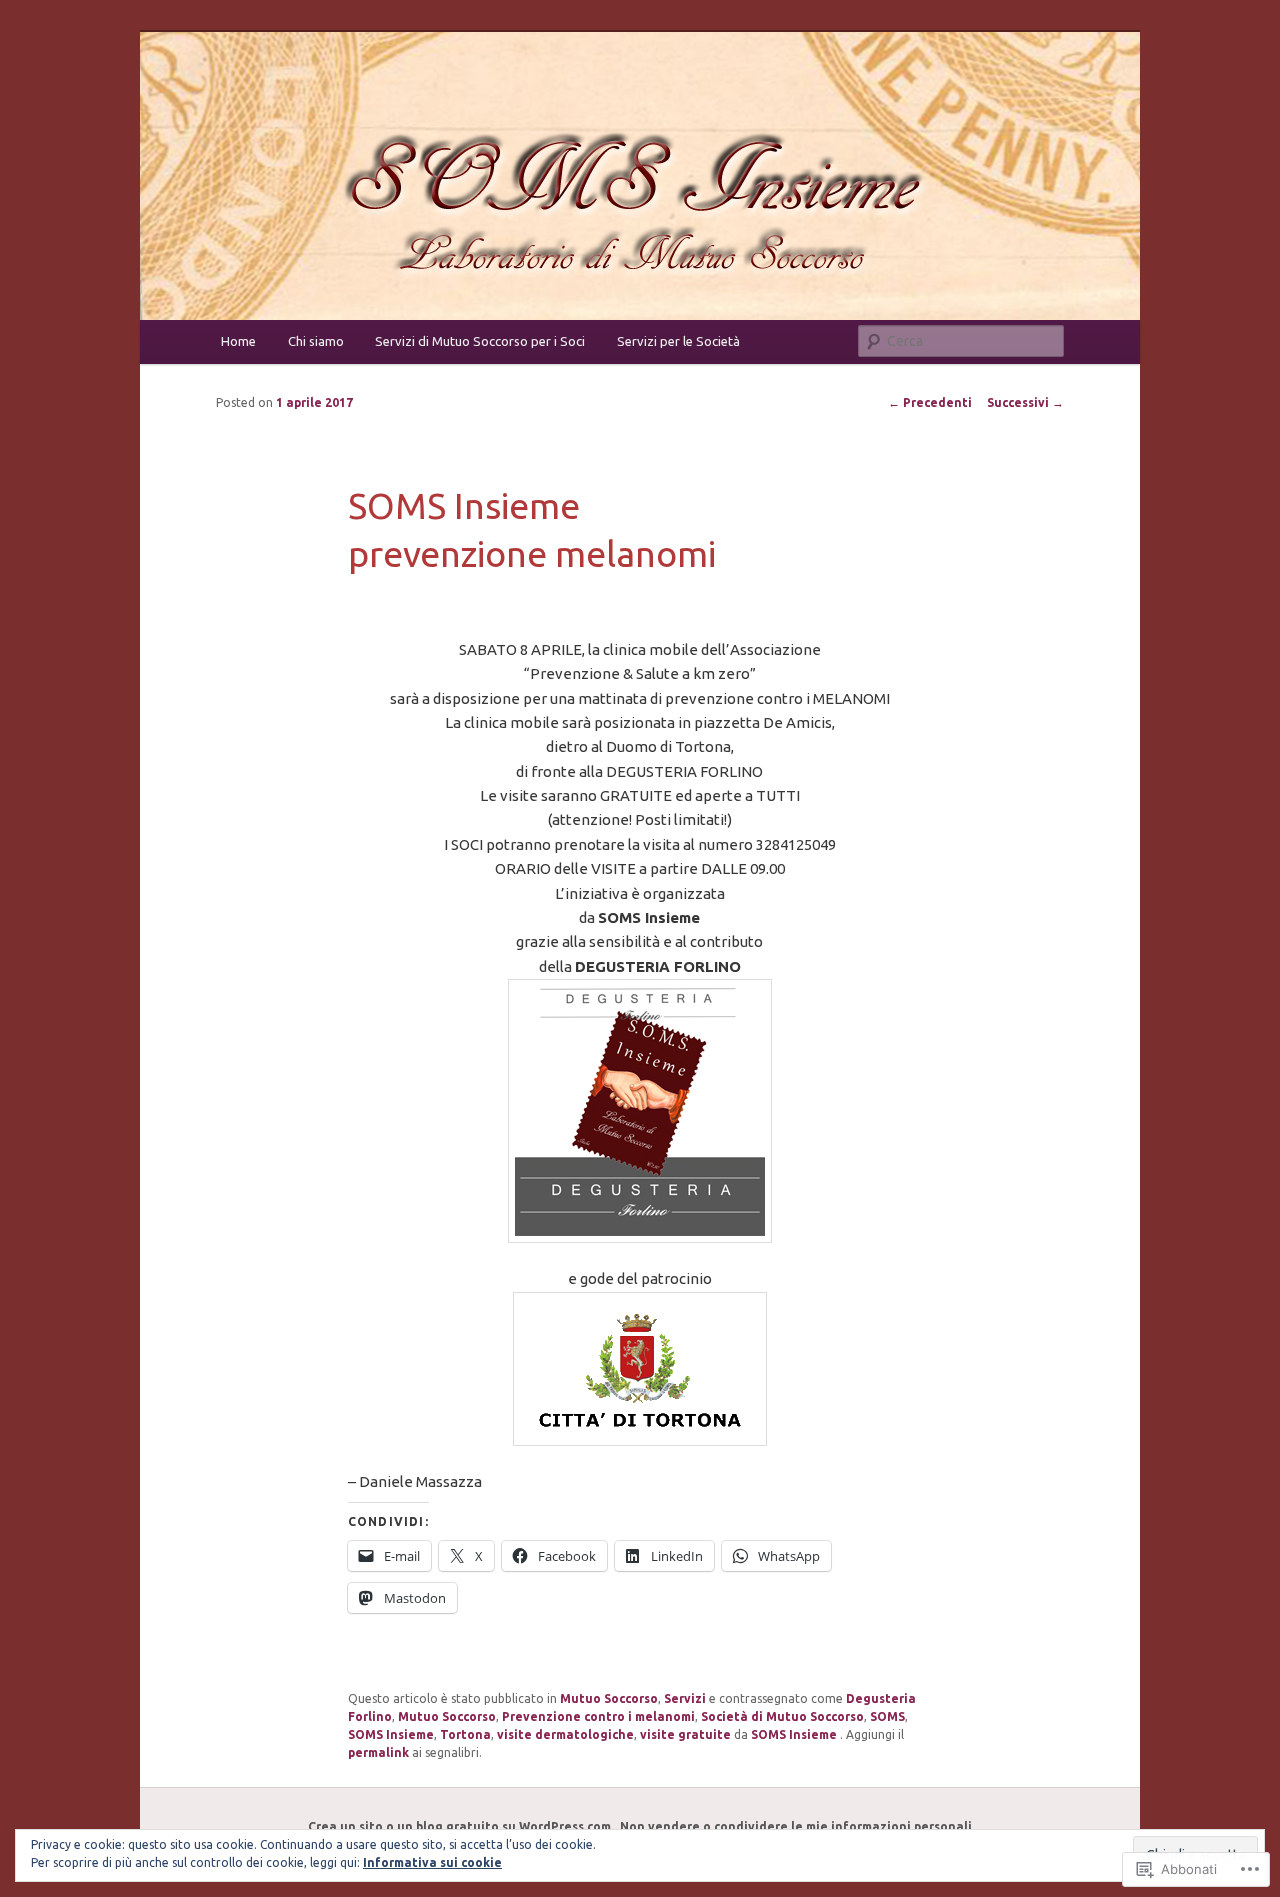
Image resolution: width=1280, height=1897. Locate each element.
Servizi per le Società (678, 341)
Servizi (685, 1698)
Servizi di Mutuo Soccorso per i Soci (480, 341)
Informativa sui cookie (432, 1862)
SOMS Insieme (391, 1734)
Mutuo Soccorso (609, 1698)
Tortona (465, 1734)
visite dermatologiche (565, 1734)
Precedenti (930, 402)
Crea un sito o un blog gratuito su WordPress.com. (461, 1826)
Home (238, 341)
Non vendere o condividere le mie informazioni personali (796, 1826)
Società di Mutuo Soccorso (782, 1716)
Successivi (1025, 402)
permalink (378, 1752)
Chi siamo (316, 341)
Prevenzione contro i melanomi (598, 1716)
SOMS (887, 1716)
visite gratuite (685, 1734)
